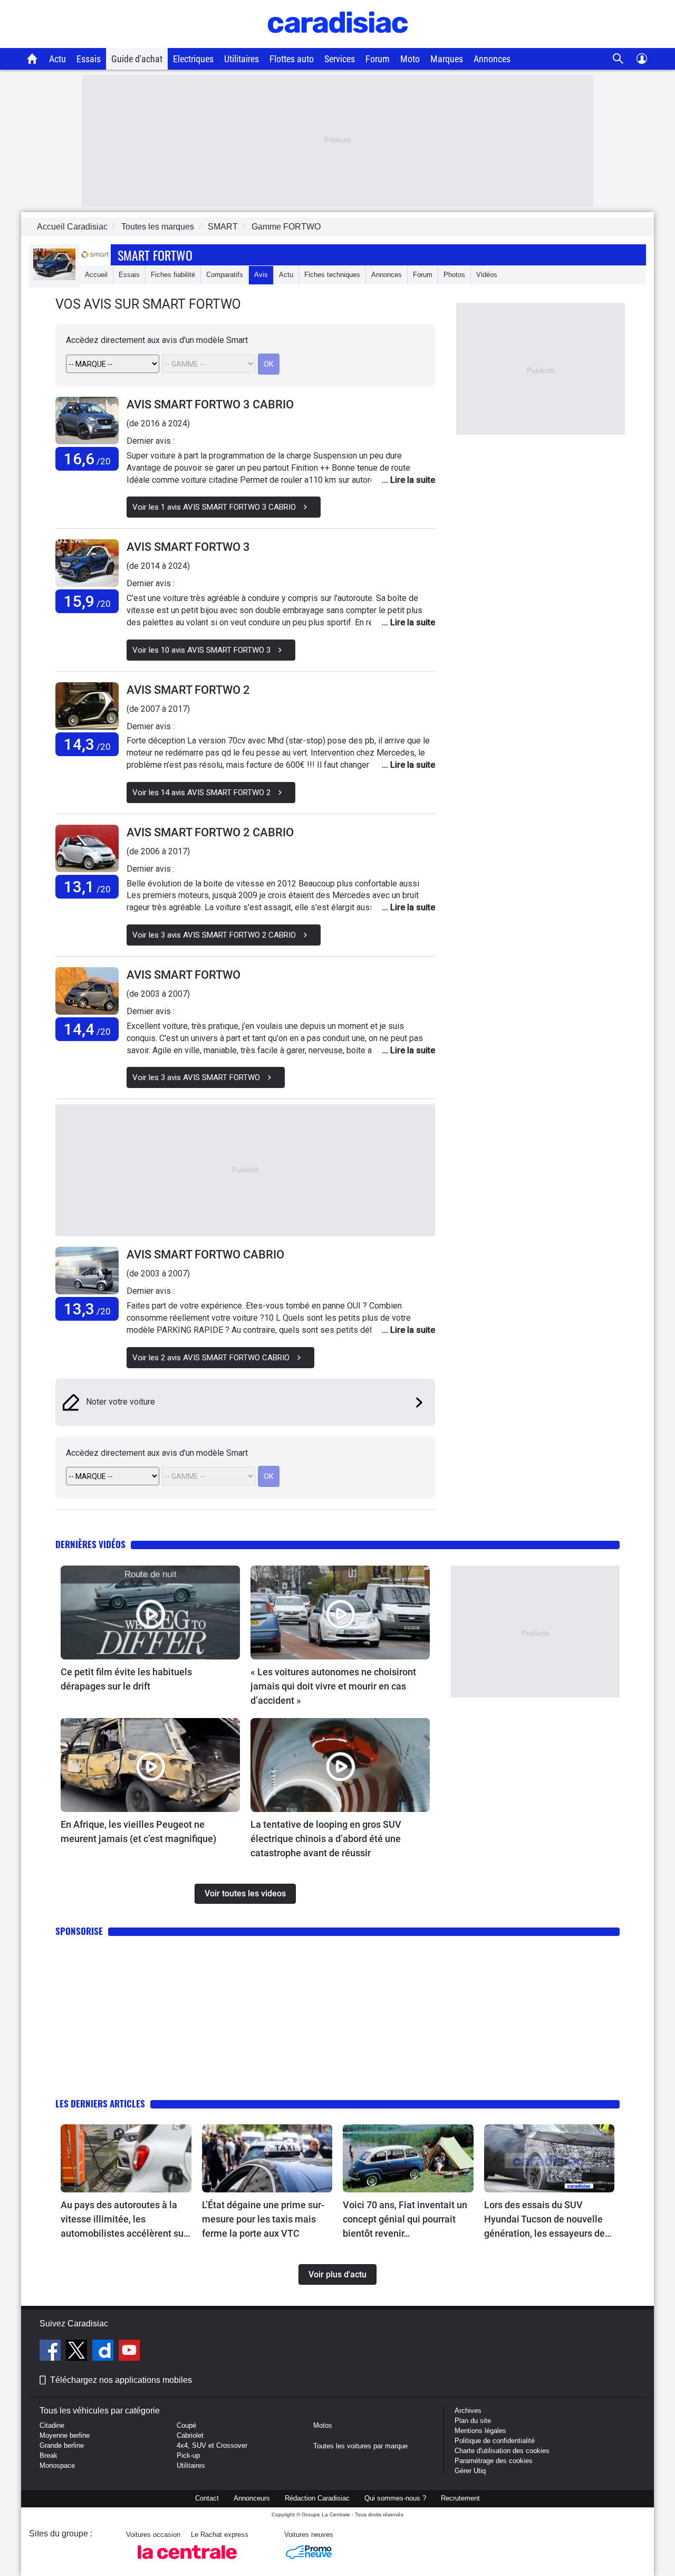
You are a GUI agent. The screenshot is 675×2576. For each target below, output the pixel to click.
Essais (89, 59)
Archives (468, 2411)
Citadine (52, 2425)
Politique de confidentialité (495, 2441)
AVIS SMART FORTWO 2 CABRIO (210, 832)
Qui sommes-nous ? (395, 2498)
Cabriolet (190, 2435)
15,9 (87, 601)
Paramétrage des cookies (494, 2461)
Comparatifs (225, 275)
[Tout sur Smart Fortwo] (54, 278)
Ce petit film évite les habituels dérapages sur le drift (126, 1679)
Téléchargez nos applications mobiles (121, 2380)
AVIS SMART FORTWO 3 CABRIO (210, 404)
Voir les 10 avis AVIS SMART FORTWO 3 (201, 650)
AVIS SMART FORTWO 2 (188, 690)
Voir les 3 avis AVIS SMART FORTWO (196, 1077)
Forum (378, 59)
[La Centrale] (187, 2562)
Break (49, 2455)
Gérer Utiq (470, 2471)
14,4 (87, 1029)
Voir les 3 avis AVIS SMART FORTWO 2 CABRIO (214, 935)
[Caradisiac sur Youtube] (129, 2352)
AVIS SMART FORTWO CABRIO (205, 1254)
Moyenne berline (65, 2435)
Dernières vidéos (90, 1544)
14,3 (87, 744)
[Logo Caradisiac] (338, 42)
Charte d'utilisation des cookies (502, 2451)
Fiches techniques (332, 275)
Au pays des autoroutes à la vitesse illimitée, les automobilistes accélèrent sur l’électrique (124, 2220)
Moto (410, 59)
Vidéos (487, 275)
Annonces (492, 59)
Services (340, 59)
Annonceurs (252, 2498)
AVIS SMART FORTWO (184, 975)
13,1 (87, 887)
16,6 (87, 459)
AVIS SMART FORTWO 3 (188, 547)
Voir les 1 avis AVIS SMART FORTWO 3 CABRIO (214, 507)
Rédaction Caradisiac (317, 2498)
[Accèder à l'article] (150, 1613)
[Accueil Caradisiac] (32, 59)
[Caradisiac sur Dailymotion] (104, 2352)
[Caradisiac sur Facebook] (51, 2352)
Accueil (96, 275)
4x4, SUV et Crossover (212, 2445)
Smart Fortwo (155, 255)
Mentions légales (480, 2431)
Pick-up (188, 2455)
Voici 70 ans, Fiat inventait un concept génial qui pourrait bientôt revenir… (405, 2219)
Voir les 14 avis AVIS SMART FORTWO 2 (201, 793)
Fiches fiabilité (173, 275)
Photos (454, 275)
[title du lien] (87, 421)
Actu (57, 59)
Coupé (186, 2425)
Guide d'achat (137, 59)
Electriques (193, 59)
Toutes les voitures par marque (360, 2446)
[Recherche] (618, 59)
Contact (207, 2498)
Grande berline (62, 2445)
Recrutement (460, 2498)
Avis (261, 275)
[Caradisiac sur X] (78, 2352)
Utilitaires (242, 59)
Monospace (57, 2465)
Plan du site (473, 2421)
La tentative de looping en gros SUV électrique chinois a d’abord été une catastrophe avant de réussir (326, 1839)
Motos (323, 2425)
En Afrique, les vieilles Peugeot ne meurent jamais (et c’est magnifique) (138, 1831)
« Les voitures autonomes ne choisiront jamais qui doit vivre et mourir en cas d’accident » (333, 1686)
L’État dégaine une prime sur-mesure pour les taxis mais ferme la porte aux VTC (263, 2219)
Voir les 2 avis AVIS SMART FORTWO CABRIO (211, 1358)
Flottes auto (292, 59)
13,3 (87, 1309)
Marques (447, 59)
